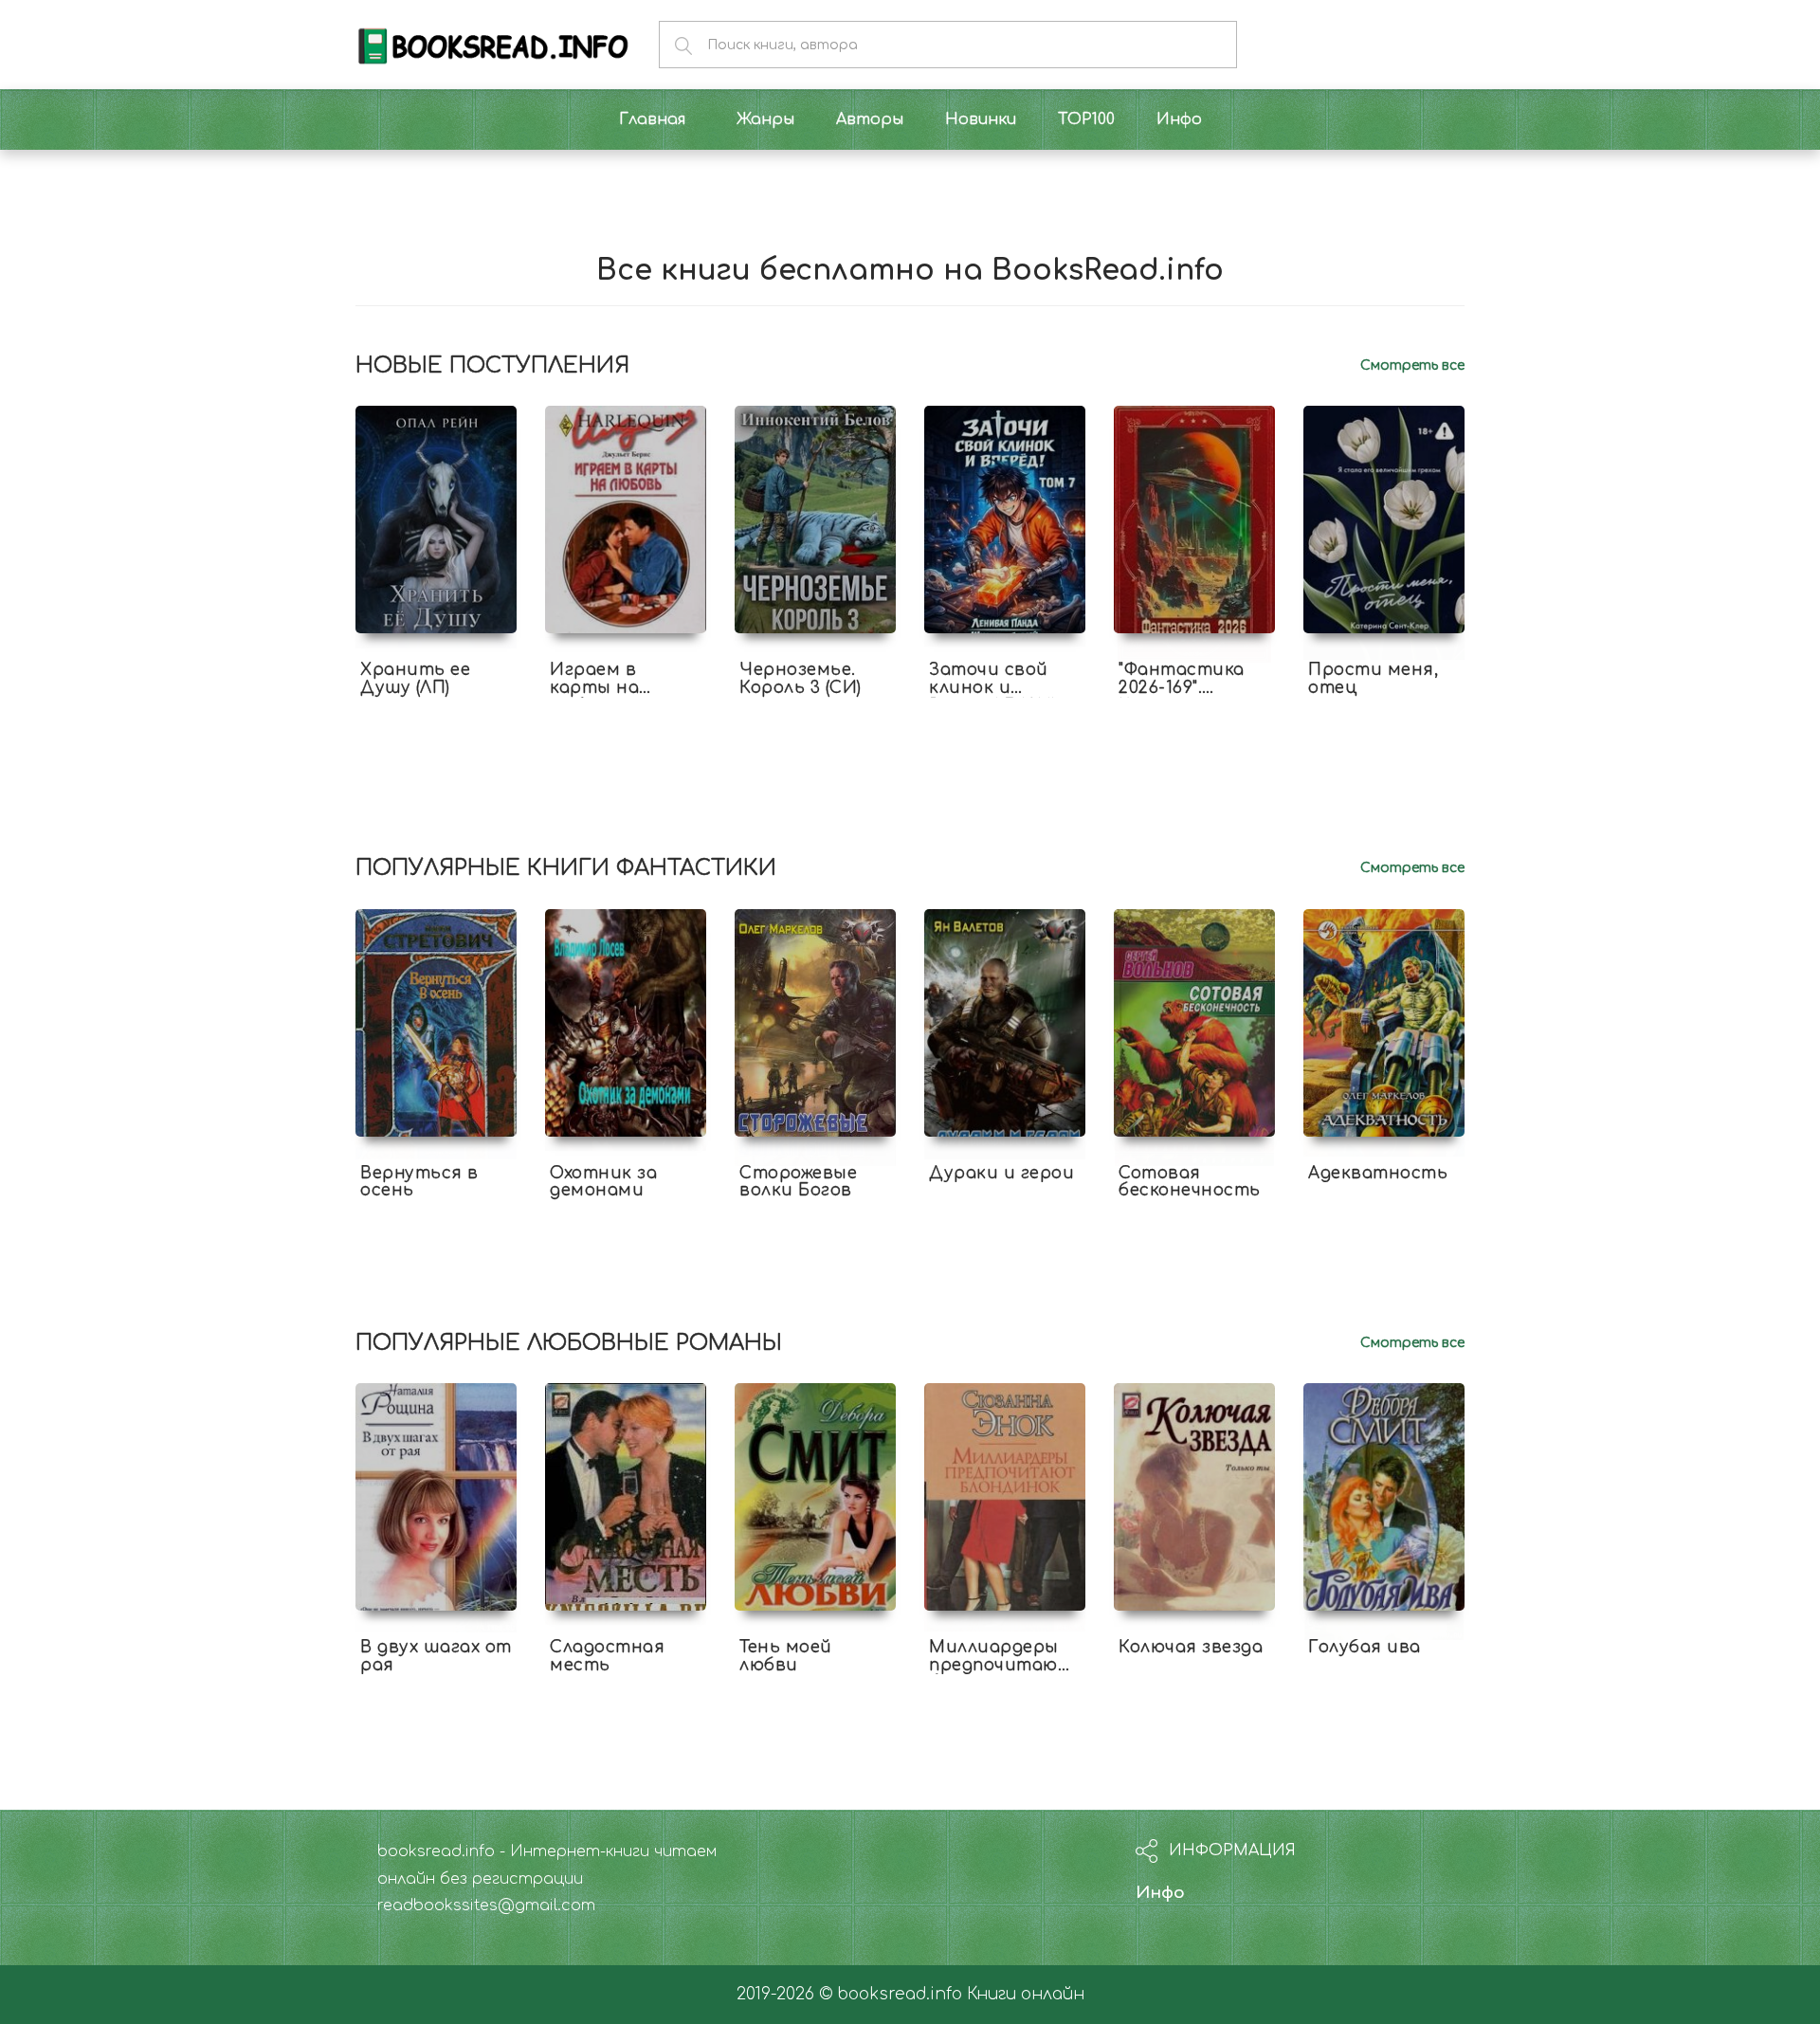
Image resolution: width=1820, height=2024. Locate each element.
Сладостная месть (607, 1656)
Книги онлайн (1026, 1994)
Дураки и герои (1001, 1173)
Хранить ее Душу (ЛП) (415, 679)
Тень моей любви (786, 1656)
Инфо (1160, 1893)
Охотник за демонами (603, 1182)
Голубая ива (1365, 1647)
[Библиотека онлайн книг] (493, 44)
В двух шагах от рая (436, 1656)
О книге (436, 704)
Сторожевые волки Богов (798, 1182)
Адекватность (1378, 1173)
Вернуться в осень (419, 1182)
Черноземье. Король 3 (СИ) (801, 679)
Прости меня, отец (1373, 679)
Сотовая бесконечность (1190, 1182)
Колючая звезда (1191, 1647)
